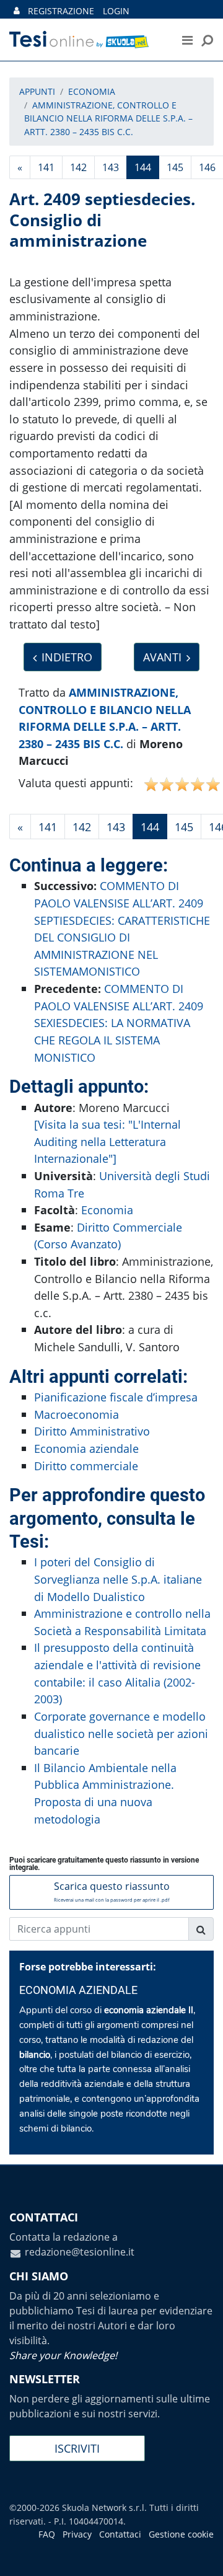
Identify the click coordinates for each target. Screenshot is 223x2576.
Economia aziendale (86, 1448)
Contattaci (120, 2534)
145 (175, 167)
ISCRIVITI (77, 2448)
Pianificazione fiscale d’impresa (116, 1397)
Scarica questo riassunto (112, 1891)
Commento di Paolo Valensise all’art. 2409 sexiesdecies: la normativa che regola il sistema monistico (119, 1022)
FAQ (47, 2534)
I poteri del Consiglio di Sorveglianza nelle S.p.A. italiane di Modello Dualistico (118, 1579)
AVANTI (162, 657)
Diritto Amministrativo (92, 1431)
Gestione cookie (181, 2534)
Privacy (77, 2534)
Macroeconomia (77, 1414)
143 (111, 167)
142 (78, 167)
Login (116, 11)
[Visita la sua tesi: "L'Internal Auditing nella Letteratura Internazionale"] (107, 1141)
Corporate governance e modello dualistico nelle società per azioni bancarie (121, 1733)
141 (46, 167)
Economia (107, 1210)
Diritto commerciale (86, 1466)
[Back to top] (201, 2554)
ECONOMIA (92, 91)
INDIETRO (67, 657)
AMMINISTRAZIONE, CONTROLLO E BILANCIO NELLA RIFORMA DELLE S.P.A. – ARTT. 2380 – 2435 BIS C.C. (108, 118)
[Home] (86, 40)
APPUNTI (37, 91)
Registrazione (61, 11)
